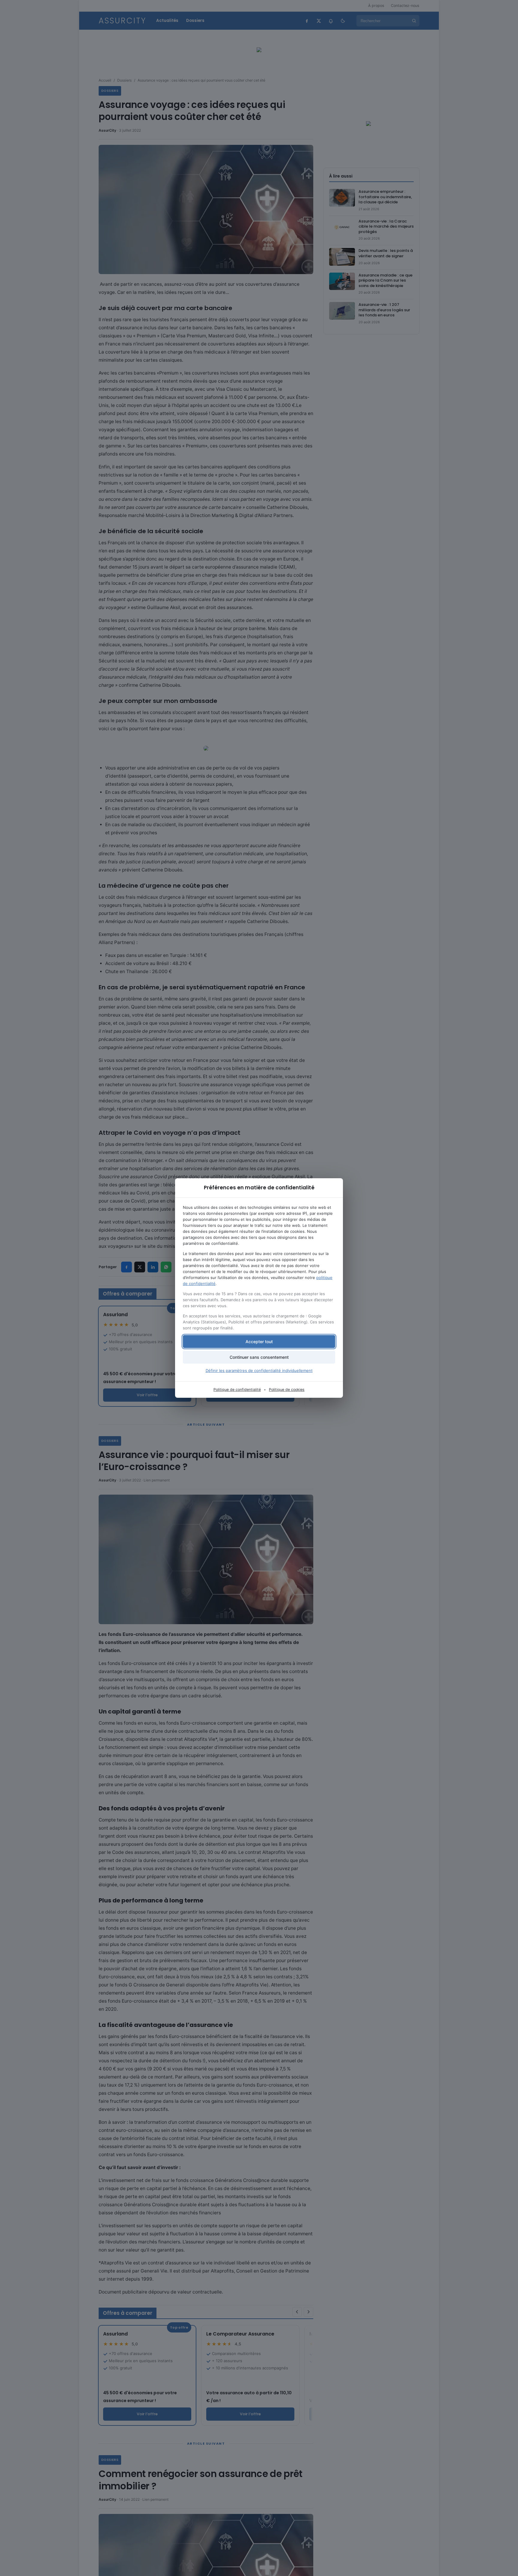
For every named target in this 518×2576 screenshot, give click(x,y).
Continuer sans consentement (259, 1357)
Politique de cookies (287, 1390)
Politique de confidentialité (237, 1390)
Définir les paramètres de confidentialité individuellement (259, 1370)
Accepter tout (259, 1342)
